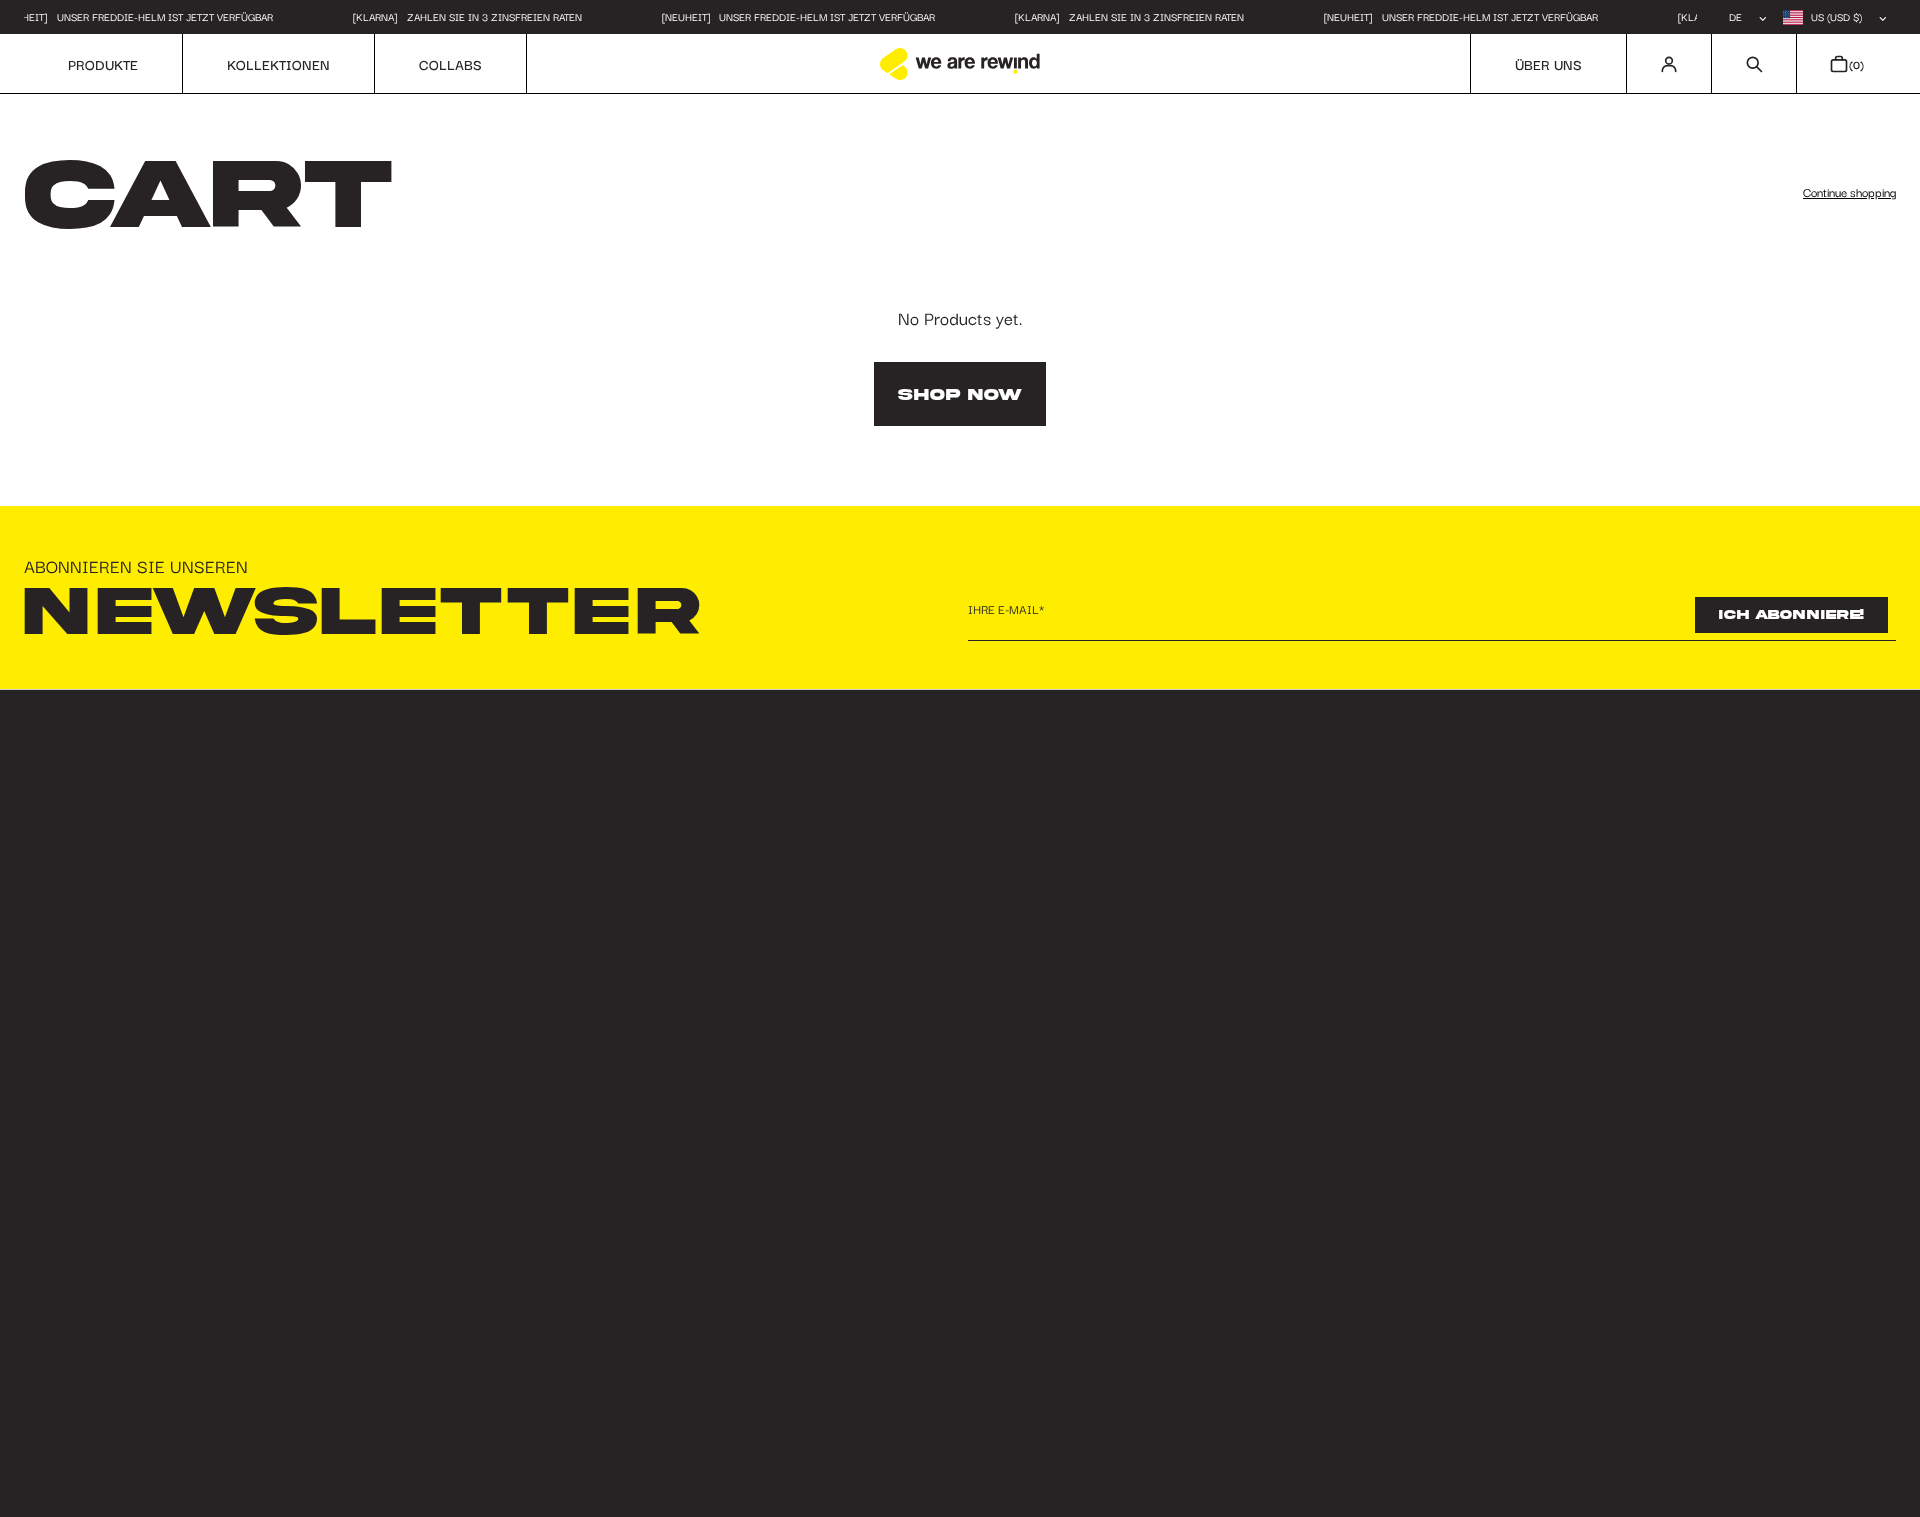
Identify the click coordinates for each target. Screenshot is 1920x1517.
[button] (1753, 64)
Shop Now (960, 394)
